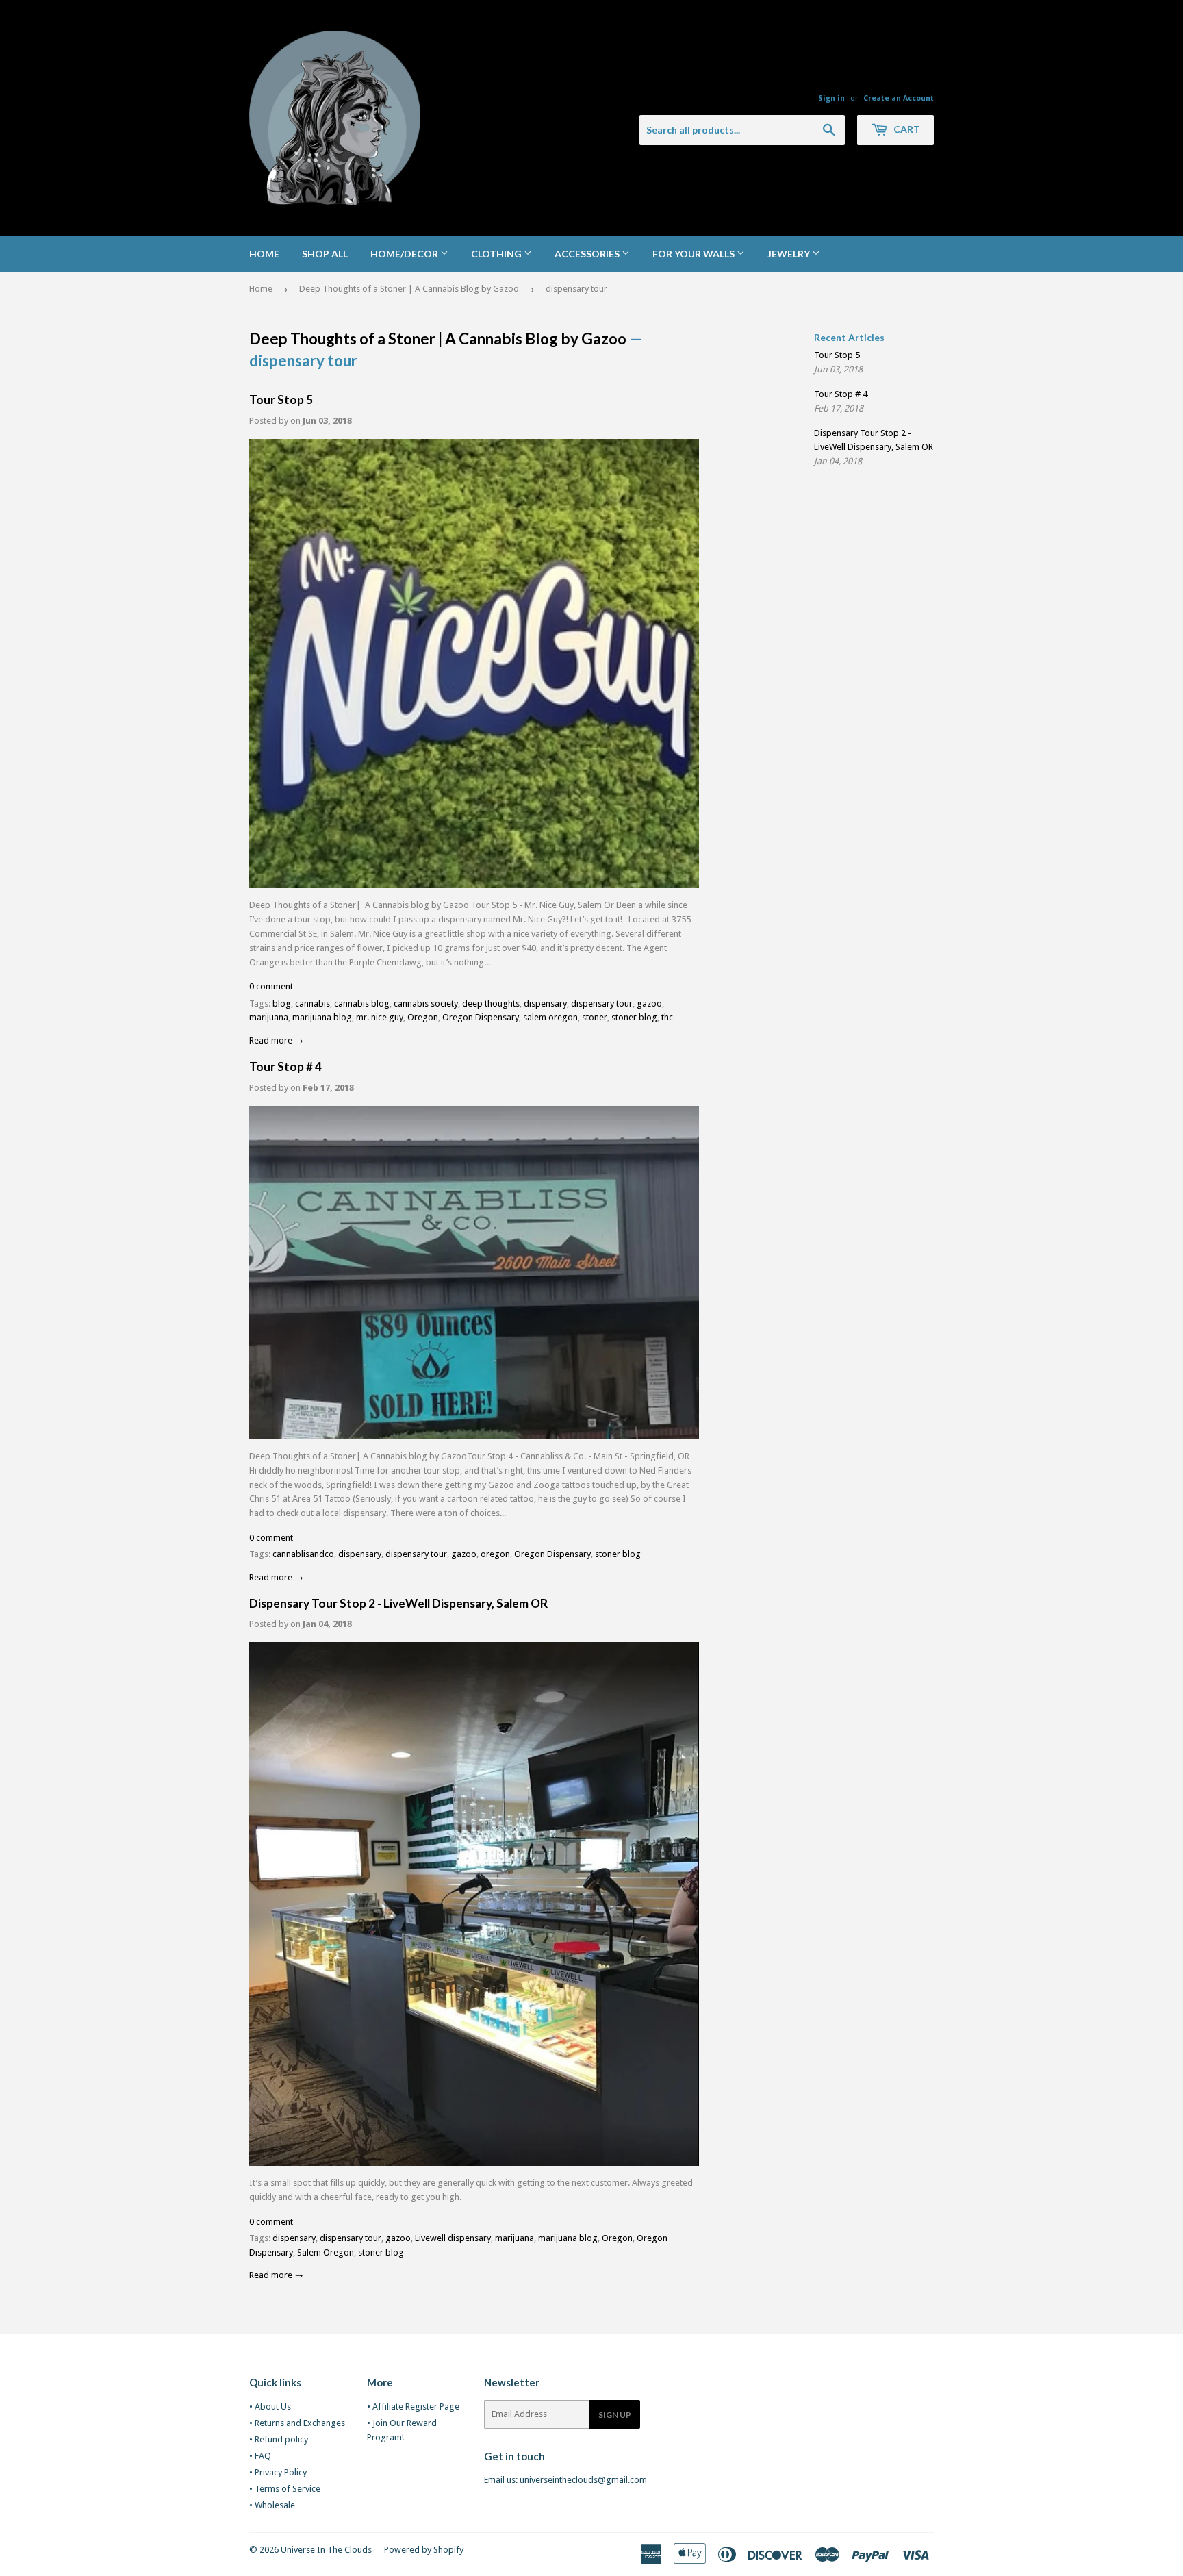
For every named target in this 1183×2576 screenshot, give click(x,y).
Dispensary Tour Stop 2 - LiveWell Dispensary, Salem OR (398, 1603)
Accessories (588, 254)
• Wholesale (272, 2505)
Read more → (276, 1040)
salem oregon (550, 1017)
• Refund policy (279, 2439)
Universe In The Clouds (326, 2550)
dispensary (545, 1003)
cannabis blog (362, 1003)
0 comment (271, 986)
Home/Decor (405, 254)
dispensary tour (602, 1003)
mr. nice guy (380, 1017)
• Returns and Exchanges (297, 2423)
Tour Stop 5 (281, 400)
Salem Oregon (326, 2252)
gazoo (649, 1003)
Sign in (831, 98)
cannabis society (426, 1003)
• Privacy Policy (278, 2472)
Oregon (423, 1017)
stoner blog (634, 1017)
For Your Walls (695, 254)
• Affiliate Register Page (413, 2407)
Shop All (325, 254)
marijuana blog (322, 1017)
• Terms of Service (285, 2489)
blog (282, 1003)
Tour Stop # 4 (285, 1066)
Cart (906, 129)
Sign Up (615, 2415)
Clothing (497, 254)
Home (264, 254)
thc (667, 1017)
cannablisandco (303, 1554)
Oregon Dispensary (481, 1017)
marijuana (269, 1017)
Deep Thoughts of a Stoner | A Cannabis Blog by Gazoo (409, 289)
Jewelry (790, 254)
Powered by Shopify (424, 2550)
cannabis (313, 1003)
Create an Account (899, 98)
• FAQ (260, 2456)
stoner (595, 1017)
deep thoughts (491, 1003)
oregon (495, 1554)
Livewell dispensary (453, 2238)
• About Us (270, 2407)
